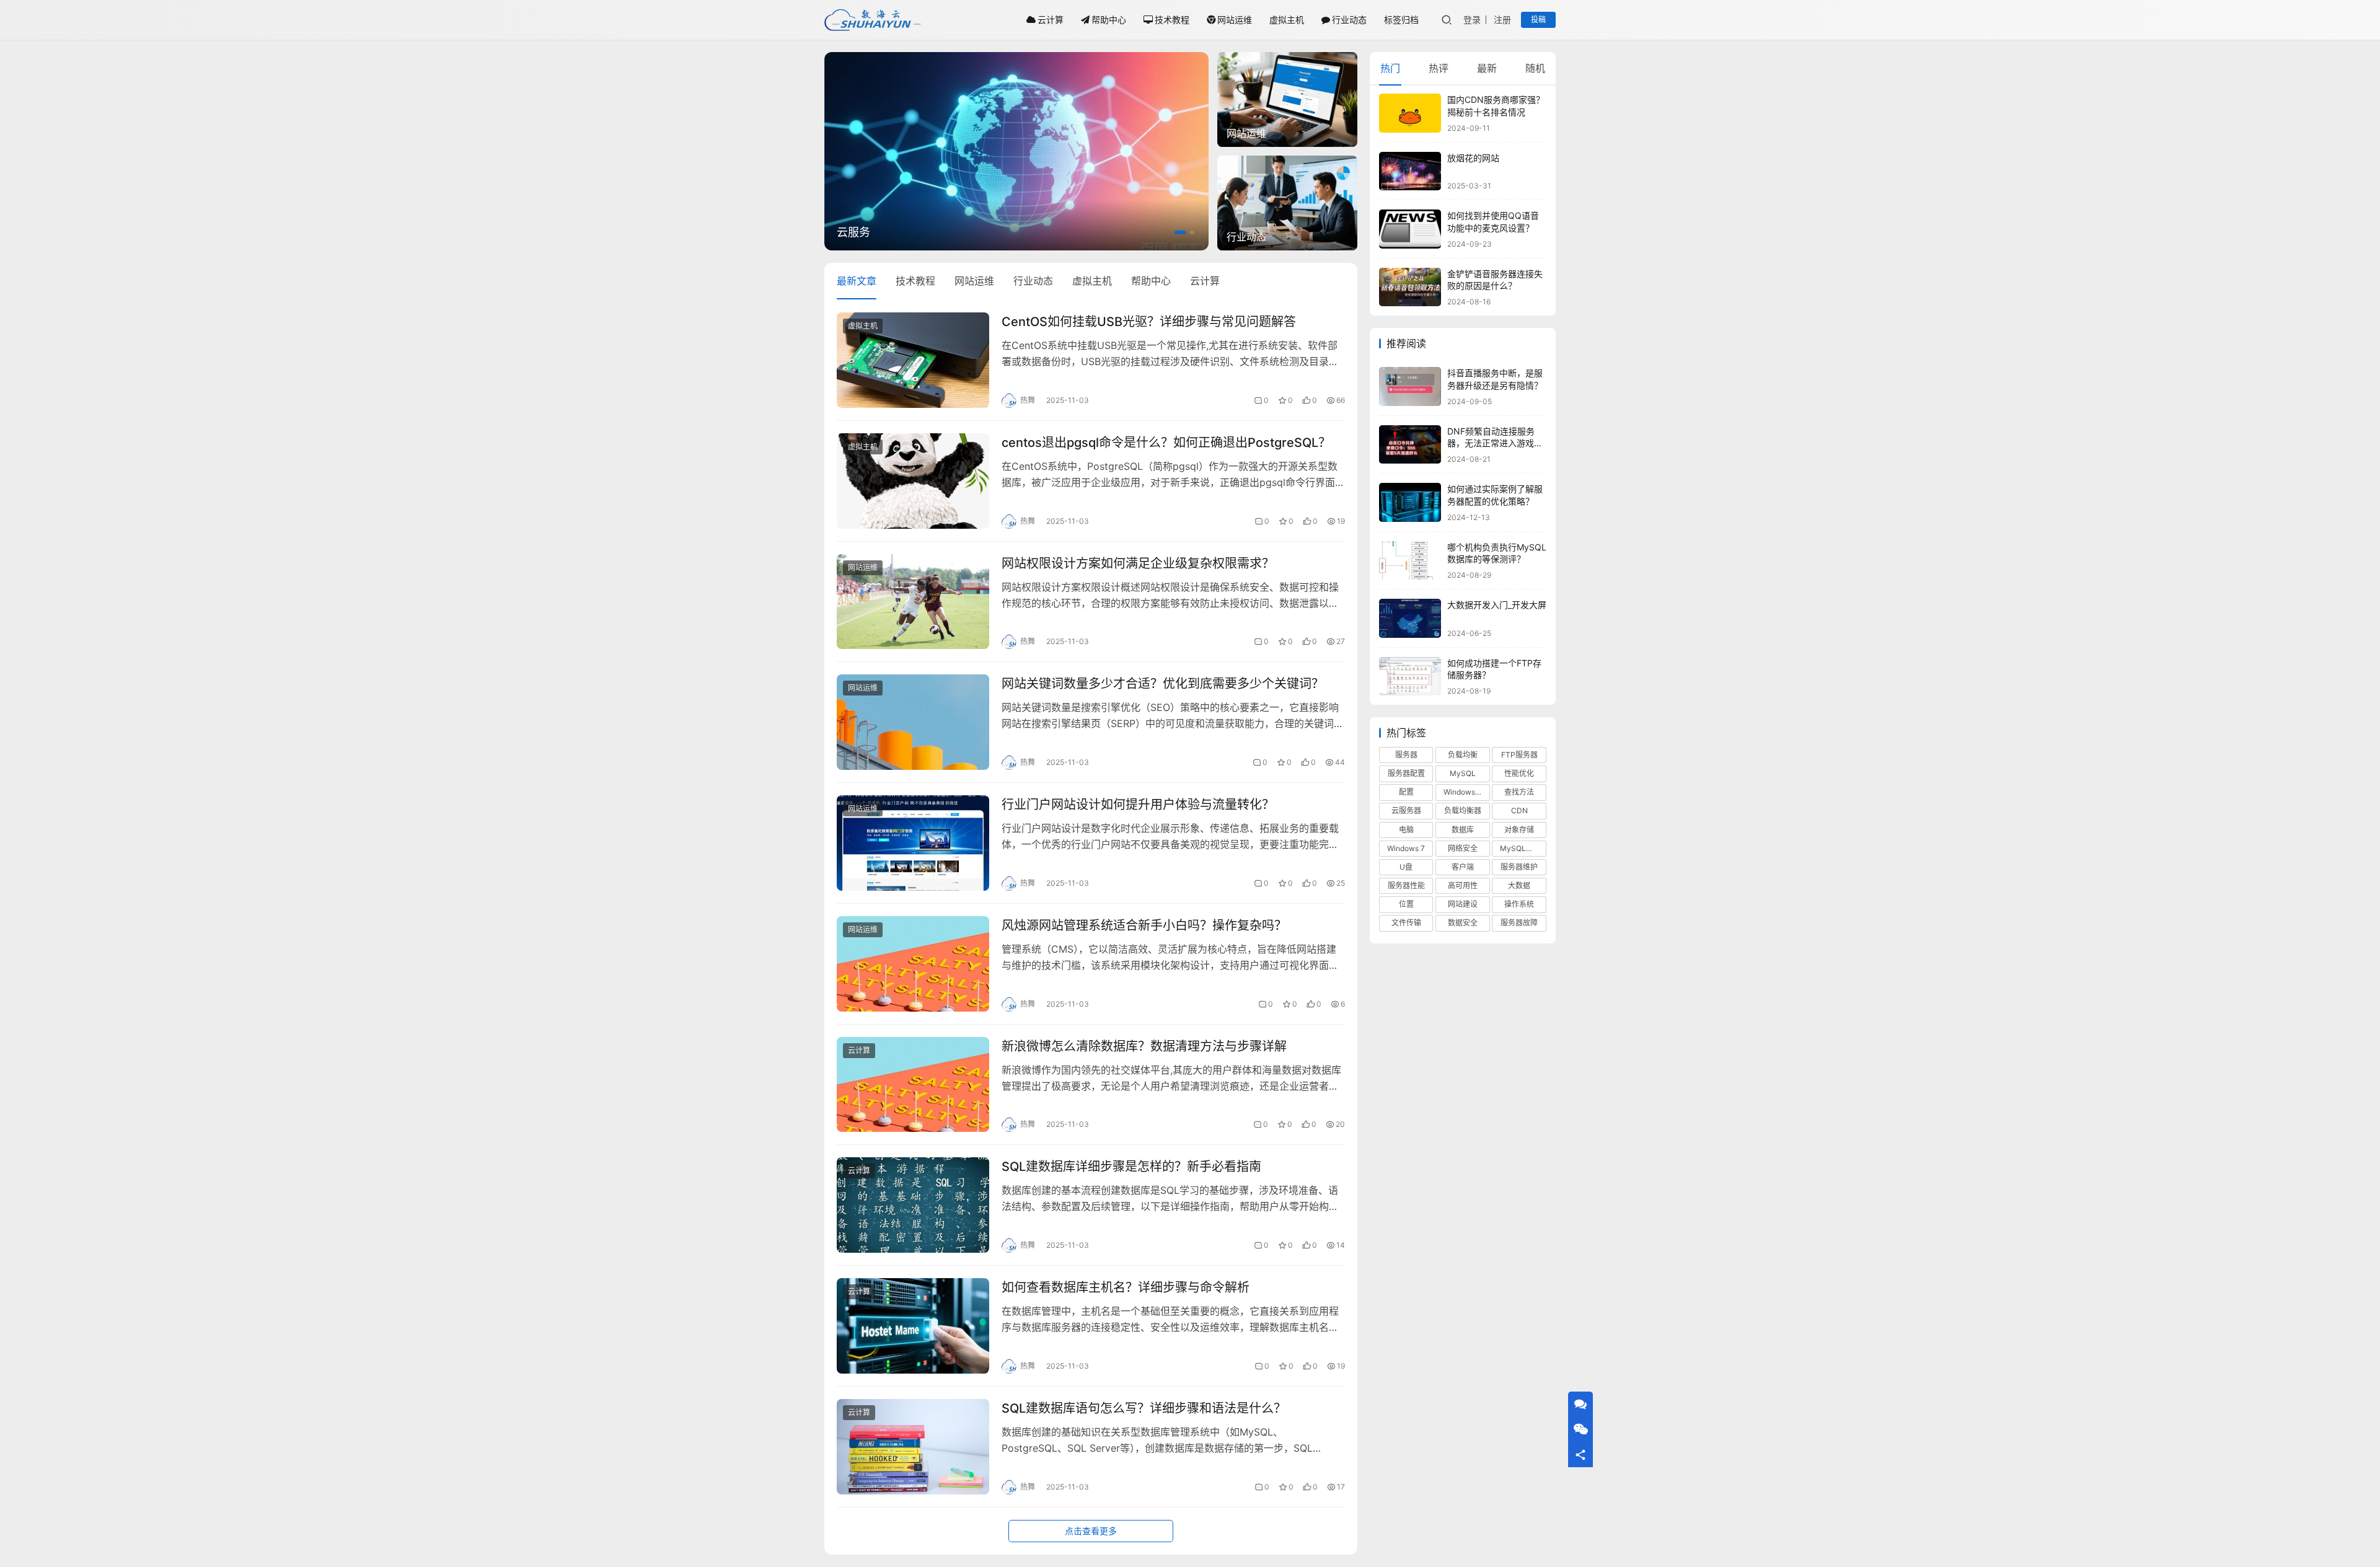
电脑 (1406, 830)
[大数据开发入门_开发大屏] (1410, 618)
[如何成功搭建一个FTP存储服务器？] (1410, 677)
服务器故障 (1519, 923)
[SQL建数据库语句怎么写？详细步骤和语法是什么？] (913, 1447)
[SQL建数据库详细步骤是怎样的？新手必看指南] (913, 1205)
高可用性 (1463, 885)
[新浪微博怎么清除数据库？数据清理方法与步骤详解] (913, 1085)
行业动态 (1349, 20)
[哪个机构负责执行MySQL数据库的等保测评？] (1410, 561)
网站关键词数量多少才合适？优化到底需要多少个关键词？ (1163, 684)
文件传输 (1406, 923)
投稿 (1538, 20)
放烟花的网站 (1473, 158)
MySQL (1463, 773)
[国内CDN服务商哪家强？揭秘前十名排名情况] (1410, 113)
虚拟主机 (1287, 20)
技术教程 (1172, 20)
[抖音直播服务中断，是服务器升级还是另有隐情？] (1410, 386)
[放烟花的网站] (1410, 171)
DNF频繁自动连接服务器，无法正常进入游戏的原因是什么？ (1495, 443)
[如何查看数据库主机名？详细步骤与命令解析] (913, 1326)
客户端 (1463, 867)
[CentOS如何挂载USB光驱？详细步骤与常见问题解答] (913, 360)
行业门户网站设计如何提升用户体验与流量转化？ (1138, 805)
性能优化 (1519, 773)
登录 (1472, 20)
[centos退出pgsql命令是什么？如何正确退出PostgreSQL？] (913, 481)
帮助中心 (1109, 20)
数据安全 (1463, 923)
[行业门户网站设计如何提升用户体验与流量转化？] (913, 843)
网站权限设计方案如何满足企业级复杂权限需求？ (1138, 563)
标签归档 (1401, 20)
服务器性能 (1406, 885)
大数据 (1519, 885)
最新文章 (857, 281)
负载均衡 (1463, 755)
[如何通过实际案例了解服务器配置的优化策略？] (1410, 502)
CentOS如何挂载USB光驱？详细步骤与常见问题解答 (1149, 322)
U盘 (1406, 867)
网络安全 (1463, 848)
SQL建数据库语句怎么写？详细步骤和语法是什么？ (1144, 1408)
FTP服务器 (1519, 755)
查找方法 (1519, 792)
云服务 (853, 232)
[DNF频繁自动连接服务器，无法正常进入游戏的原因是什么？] (1410, 445)
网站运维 (1235, 20)
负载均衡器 (1463, 810)
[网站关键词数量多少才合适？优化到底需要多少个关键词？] (913, 722)
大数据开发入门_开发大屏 (1497, 605)
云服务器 (1406, 810)
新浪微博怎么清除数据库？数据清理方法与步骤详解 (1144, 1046)
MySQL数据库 (1523, 848)
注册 (1502, 20)
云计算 (1051, 20)
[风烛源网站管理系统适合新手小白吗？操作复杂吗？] (913, 964)
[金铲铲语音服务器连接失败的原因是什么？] (1410, 287)
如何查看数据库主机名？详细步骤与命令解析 (1126, 1287)
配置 (1406, 792)
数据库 (1463, 830)
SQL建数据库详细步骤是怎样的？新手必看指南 (1131, 1167)
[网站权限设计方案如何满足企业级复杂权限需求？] (913, 602)
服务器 (1406, 755)
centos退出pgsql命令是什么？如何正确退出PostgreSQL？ (1166, 443)
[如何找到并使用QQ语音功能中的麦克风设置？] (1410, 229)
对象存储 (1519, 830)
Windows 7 (1406, 848)
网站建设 (1463, 904)
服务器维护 (1519, 867)
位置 (1406, 904)
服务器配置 (1406, 773)
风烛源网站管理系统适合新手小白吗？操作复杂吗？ (1144, 925)
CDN (1519, 810)
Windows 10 (1465, 792)
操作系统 (1519, 904)
